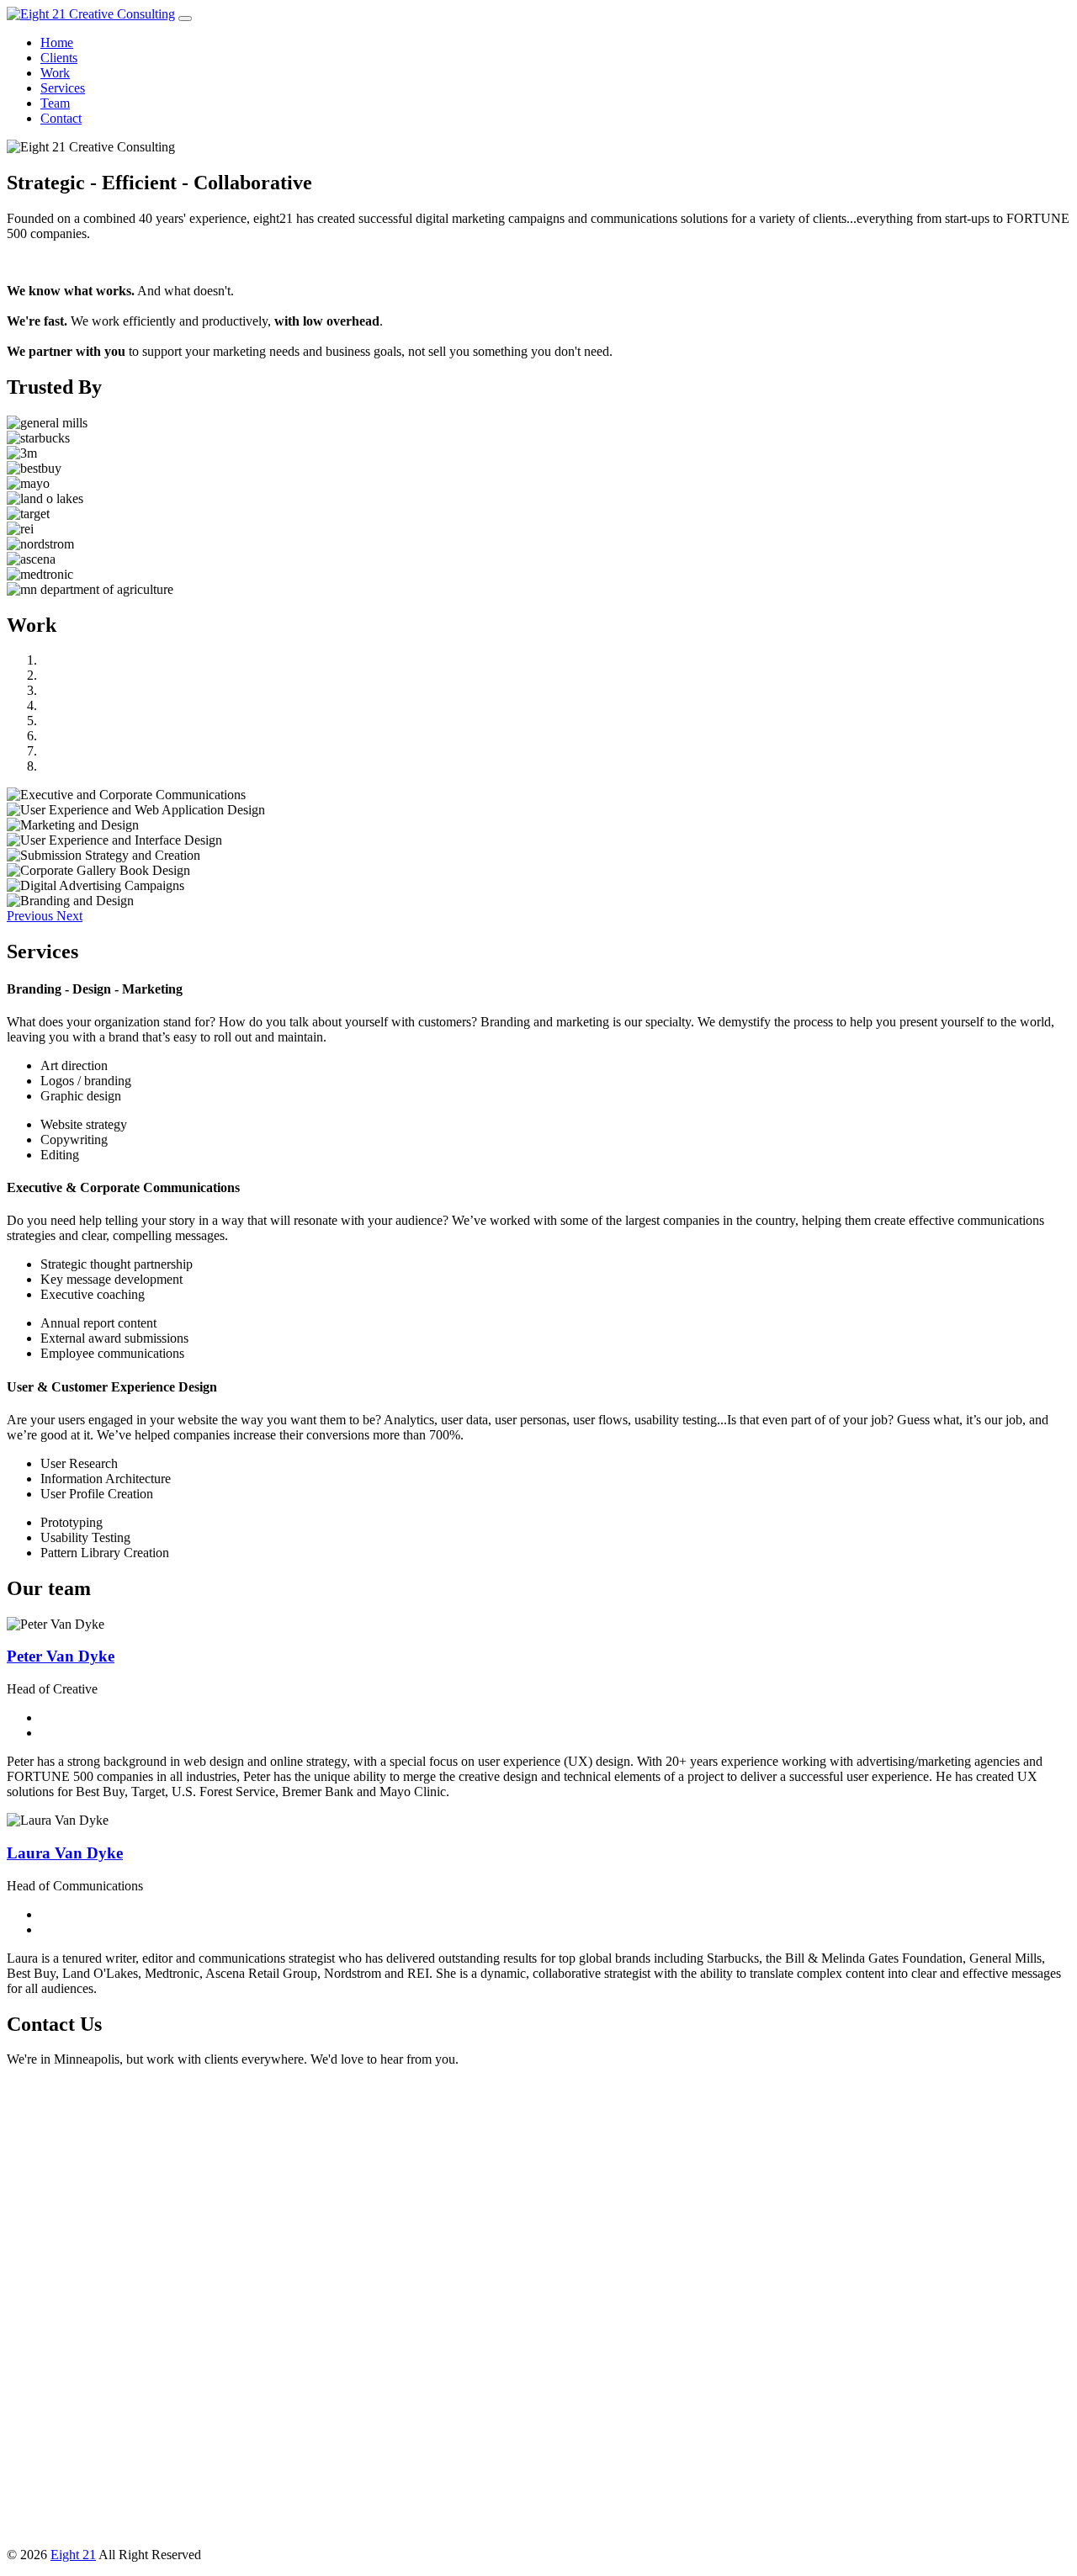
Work (55, 73)
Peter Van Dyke (61, 1656)
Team (55, 103)
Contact (61, 118)
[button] (32, 916)
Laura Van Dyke (65, 1853)
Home (57, 42)
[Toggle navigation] (185, 19)
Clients (59, 58)
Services (63, 88)
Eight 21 (73, 2555)
